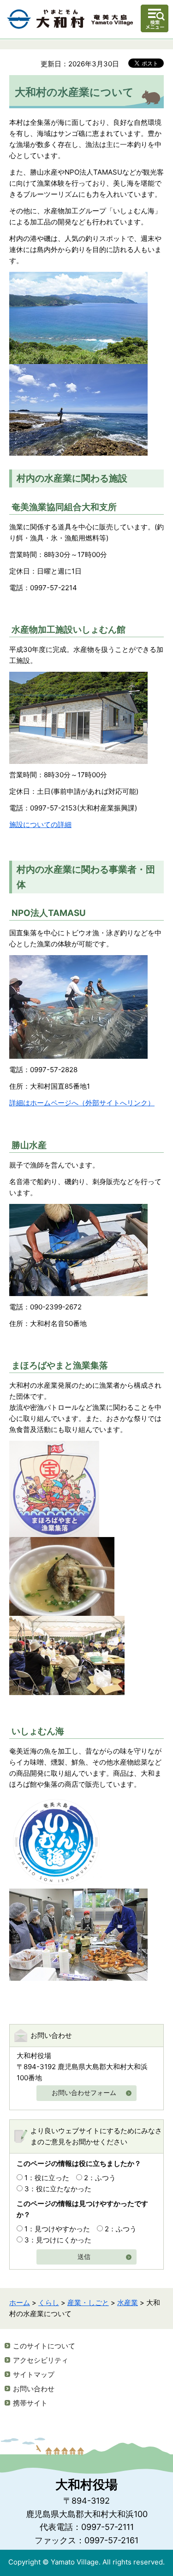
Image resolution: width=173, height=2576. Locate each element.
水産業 (128, 2303)
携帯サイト (30, 2403)
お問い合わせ (34, 2389)
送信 (84, 2257)
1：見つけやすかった (57, 2229)
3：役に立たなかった (58, 2189)
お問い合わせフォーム (84, 2093)
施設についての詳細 (40, 824)
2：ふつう (100, 2178)
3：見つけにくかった (58, 2240)
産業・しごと (88, 2303)
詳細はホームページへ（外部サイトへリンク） (82, 1103)
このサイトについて (44, 2346)
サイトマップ (34, 2374)
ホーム (20, 2303)
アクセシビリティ (41, 2360)
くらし (49, 2303)
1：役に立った (47, 2178)
